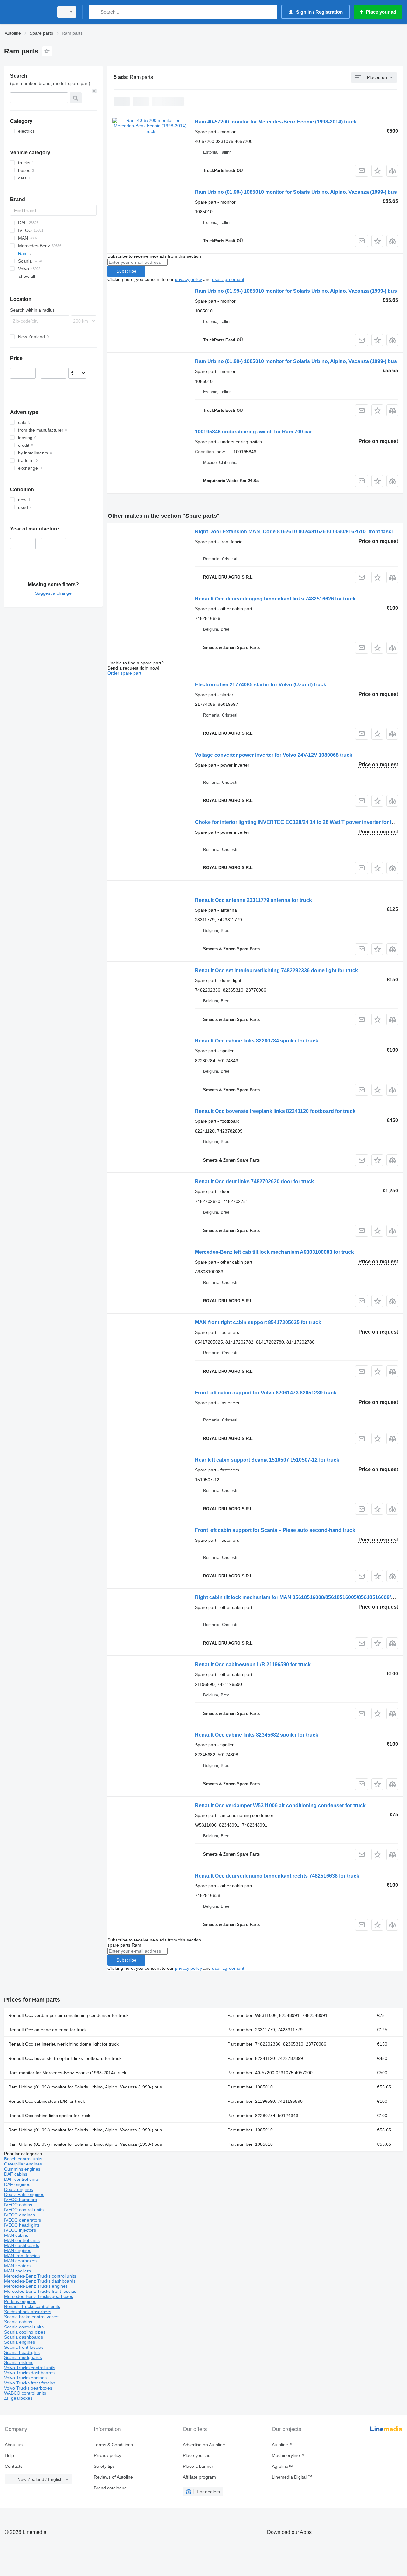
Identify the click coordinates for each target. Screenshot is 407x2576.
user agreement (228, 279)
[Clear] (94, 91)
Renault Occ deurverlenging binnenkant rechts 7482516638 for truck (277, 1876)
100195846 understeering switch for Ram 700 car (253, 432)
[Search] (95, 12)
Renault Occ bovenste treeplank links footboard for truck (65, 2058)
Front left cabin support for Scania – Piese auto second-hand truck (275, 1530)
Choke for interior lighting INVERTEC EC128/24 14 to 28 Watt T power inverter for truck (299, 822)
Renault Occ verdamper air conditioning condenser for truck (68, 2015)
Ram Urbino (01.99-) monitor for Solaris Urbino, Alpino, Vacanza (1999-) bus (85, 2087)
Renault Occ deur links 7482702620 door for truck (254, 1181)
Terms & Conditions (113, 2445)
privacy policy (188, 279)
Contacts (14, 2466)
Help (9, 2455)
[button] (377, 171)
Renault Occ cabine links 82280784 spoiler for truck (257, 1041)
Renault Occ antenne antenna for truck (47, 2030)
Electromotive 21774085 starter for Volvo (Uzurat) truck (261, 685)
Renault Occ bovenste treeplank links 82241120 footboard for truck (275, 1111)
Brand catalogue (110, 2488)
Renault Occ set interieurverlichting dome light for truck (63, 2044)
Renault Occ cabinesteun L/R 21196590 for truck (253, 1664)
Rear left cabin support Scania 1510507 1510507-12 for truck (267, 1460)
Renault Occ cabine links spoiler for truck (49, 2116)
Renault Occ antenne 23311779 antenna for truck (253, 900)
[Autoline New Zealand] (27, 12)
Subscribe (126, 271)
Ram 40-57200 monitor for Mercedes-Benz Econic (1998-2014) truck (276, 122)
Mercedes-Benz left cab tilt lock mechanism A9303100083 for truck (274, 1252)
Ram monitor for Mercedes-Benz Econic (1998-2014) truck (67, 2073)
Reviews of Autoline (113, 2477)
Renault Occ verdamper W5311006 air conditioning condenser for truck (280, 1805)
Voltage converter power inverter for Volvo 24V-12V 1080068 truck (274, 755)
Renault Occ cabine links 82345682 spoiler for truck (257, 1735)
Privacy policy (107, 2455)
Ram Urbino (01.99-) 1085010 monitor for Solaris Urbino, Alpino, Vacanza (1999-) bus (296, 192)
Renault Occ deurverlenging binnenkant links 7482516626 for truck (275, 599)
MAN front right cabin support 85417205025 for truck (258, 1322)
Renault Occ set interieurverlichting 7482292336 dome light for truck (276, 970)
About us (14, 2445)
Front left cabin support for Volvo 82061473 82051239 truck (266, 1393)
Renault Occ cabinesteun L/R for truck (47, 2101)
